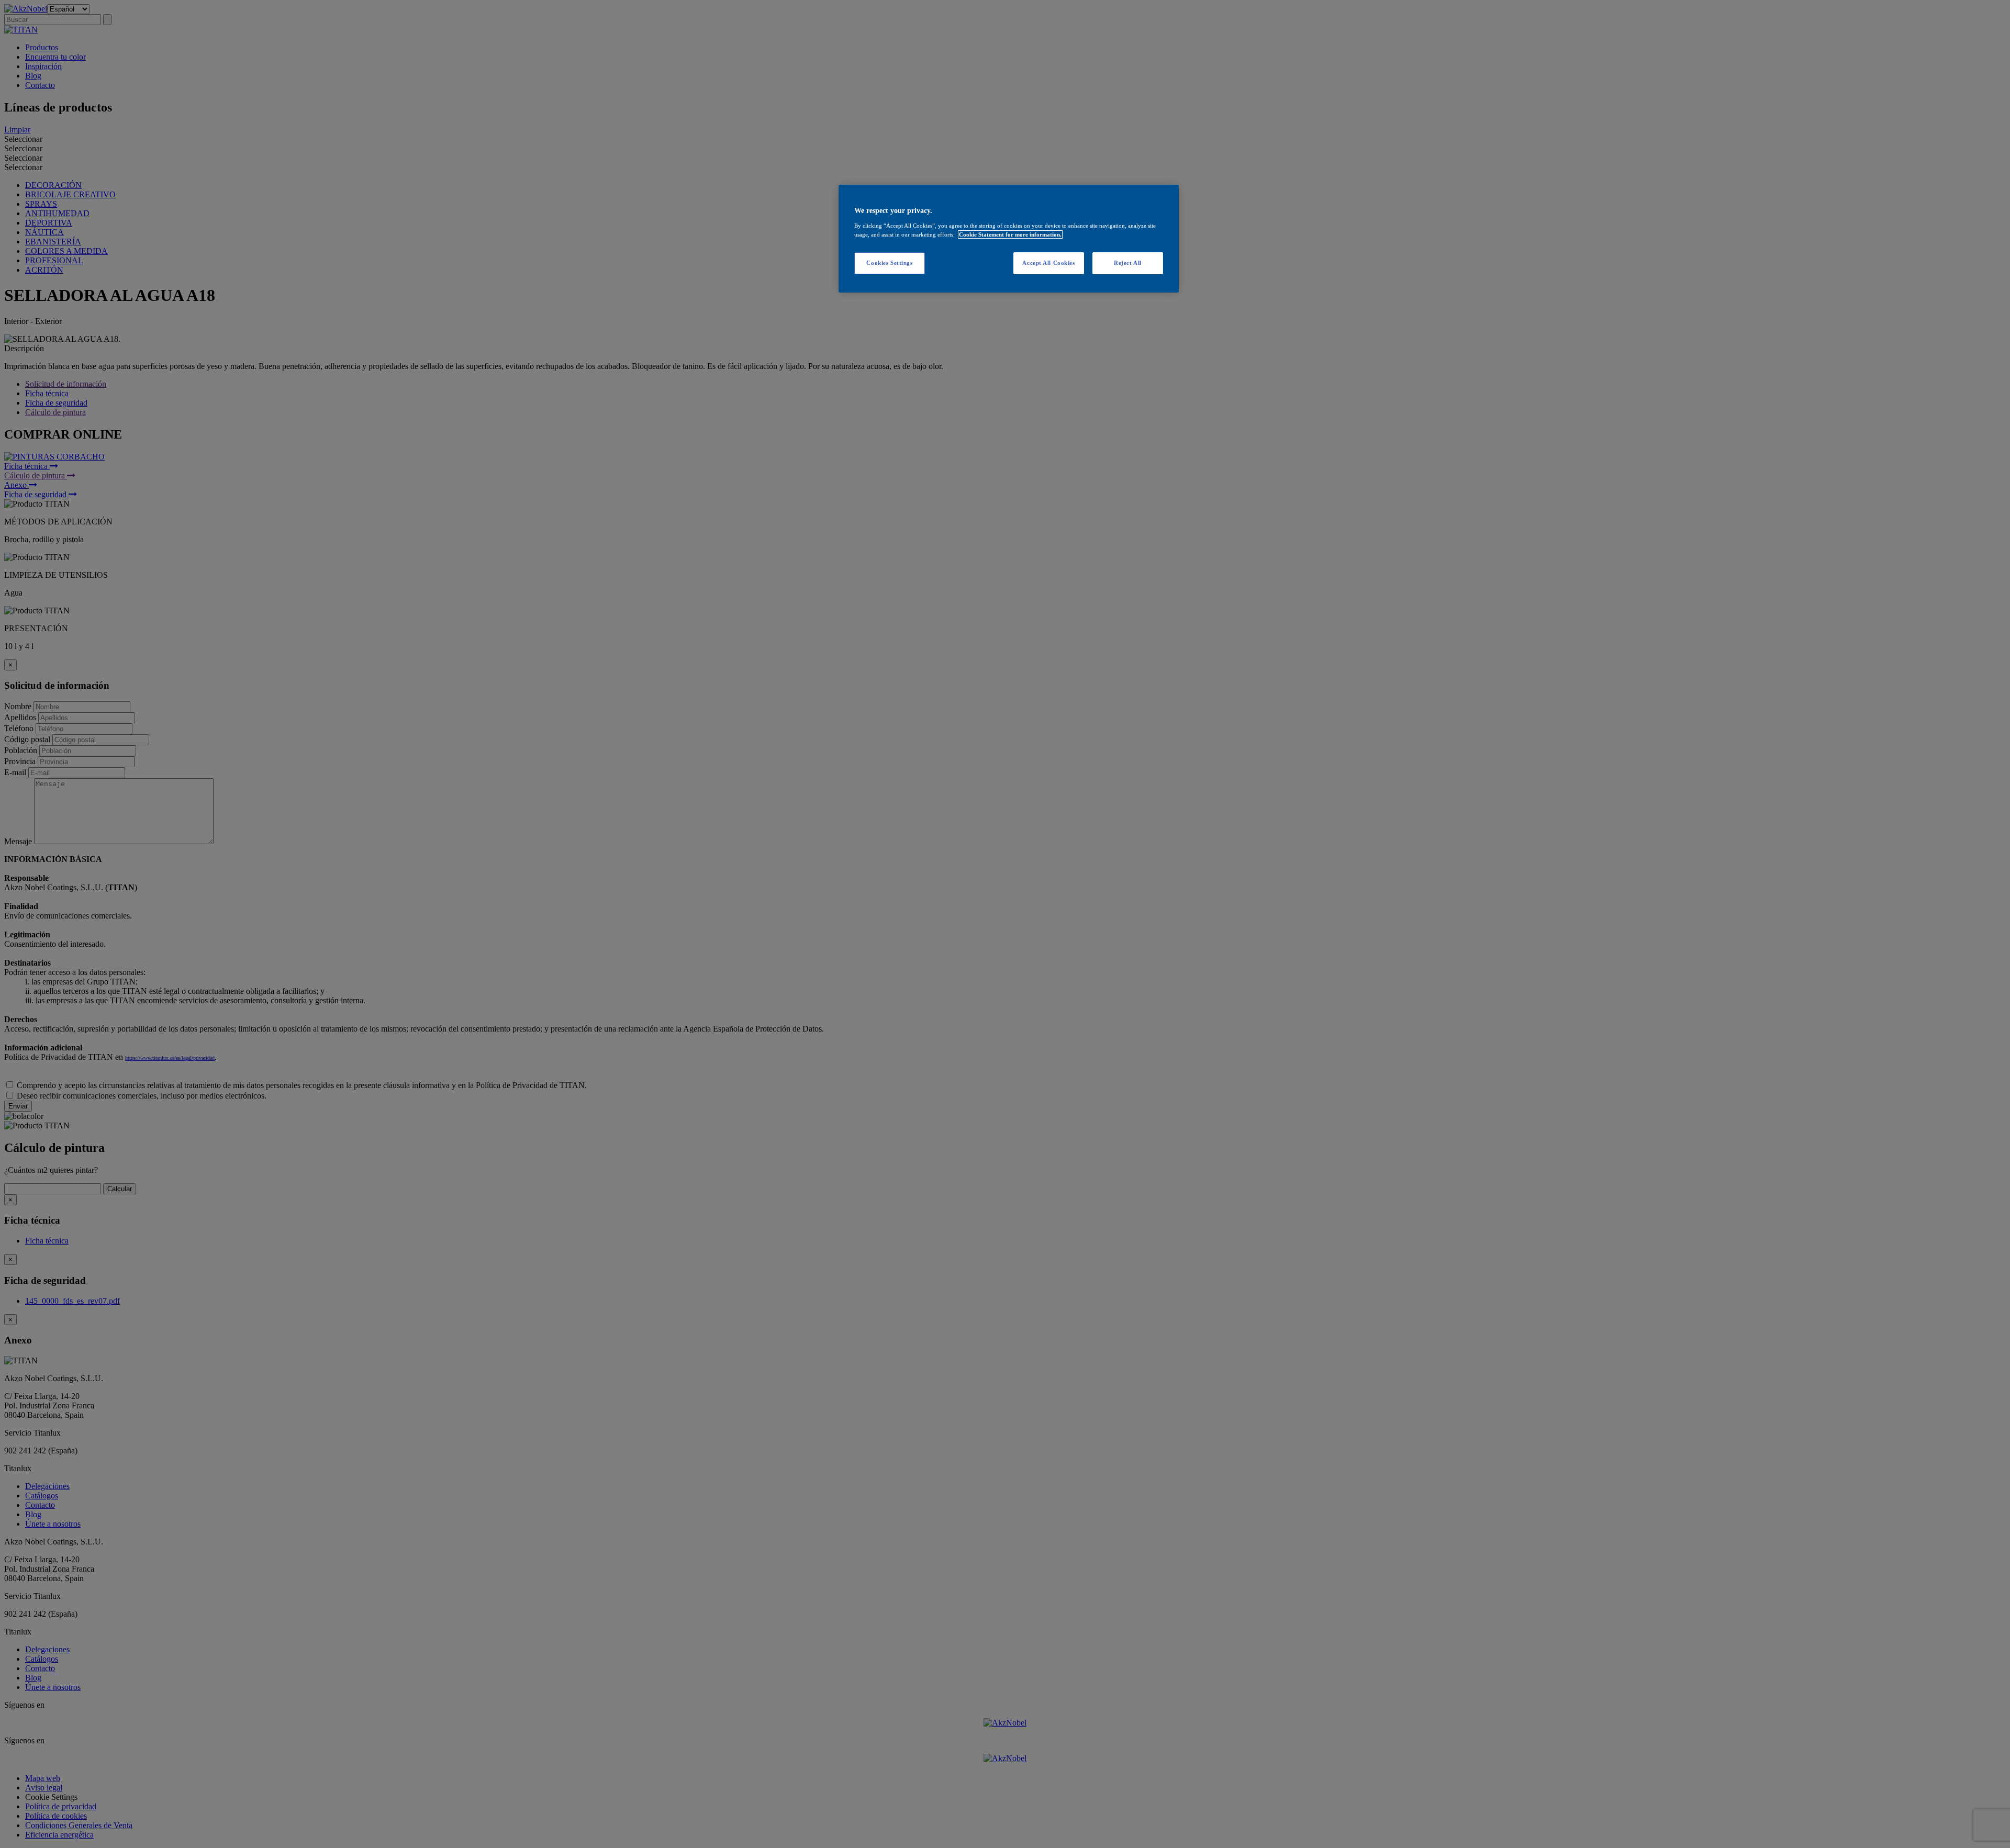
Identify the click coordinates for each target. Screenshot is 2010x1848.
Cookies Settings (889, 263)
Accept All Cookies (1048, 263)
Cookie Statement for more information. (1010, 234)
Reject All (1128, 263)
